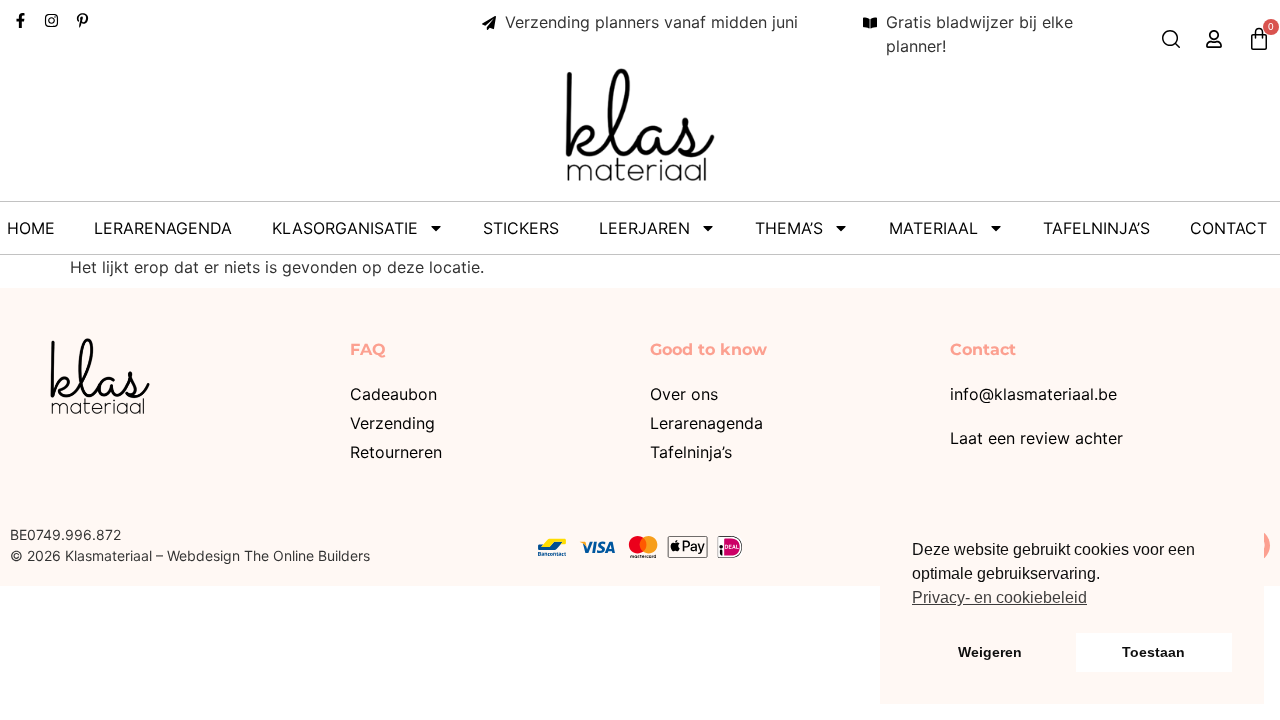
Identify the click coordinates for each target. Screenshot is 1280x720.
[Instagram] (51, 20)
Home (31, 228)
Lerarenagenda (163, 228)
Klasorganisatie (345, 228)
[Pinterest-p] (82, 20)
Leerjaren (644, 228)
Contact (1228, 228)
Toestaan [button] (1153, 652)
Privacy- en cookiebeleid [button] (999, 597)
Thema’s (789, 228)
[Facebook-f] (20, 20)
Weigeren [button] (990, 652)
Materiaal (933, 228)
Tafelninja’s (1096, 228)
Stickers (521, 228)
